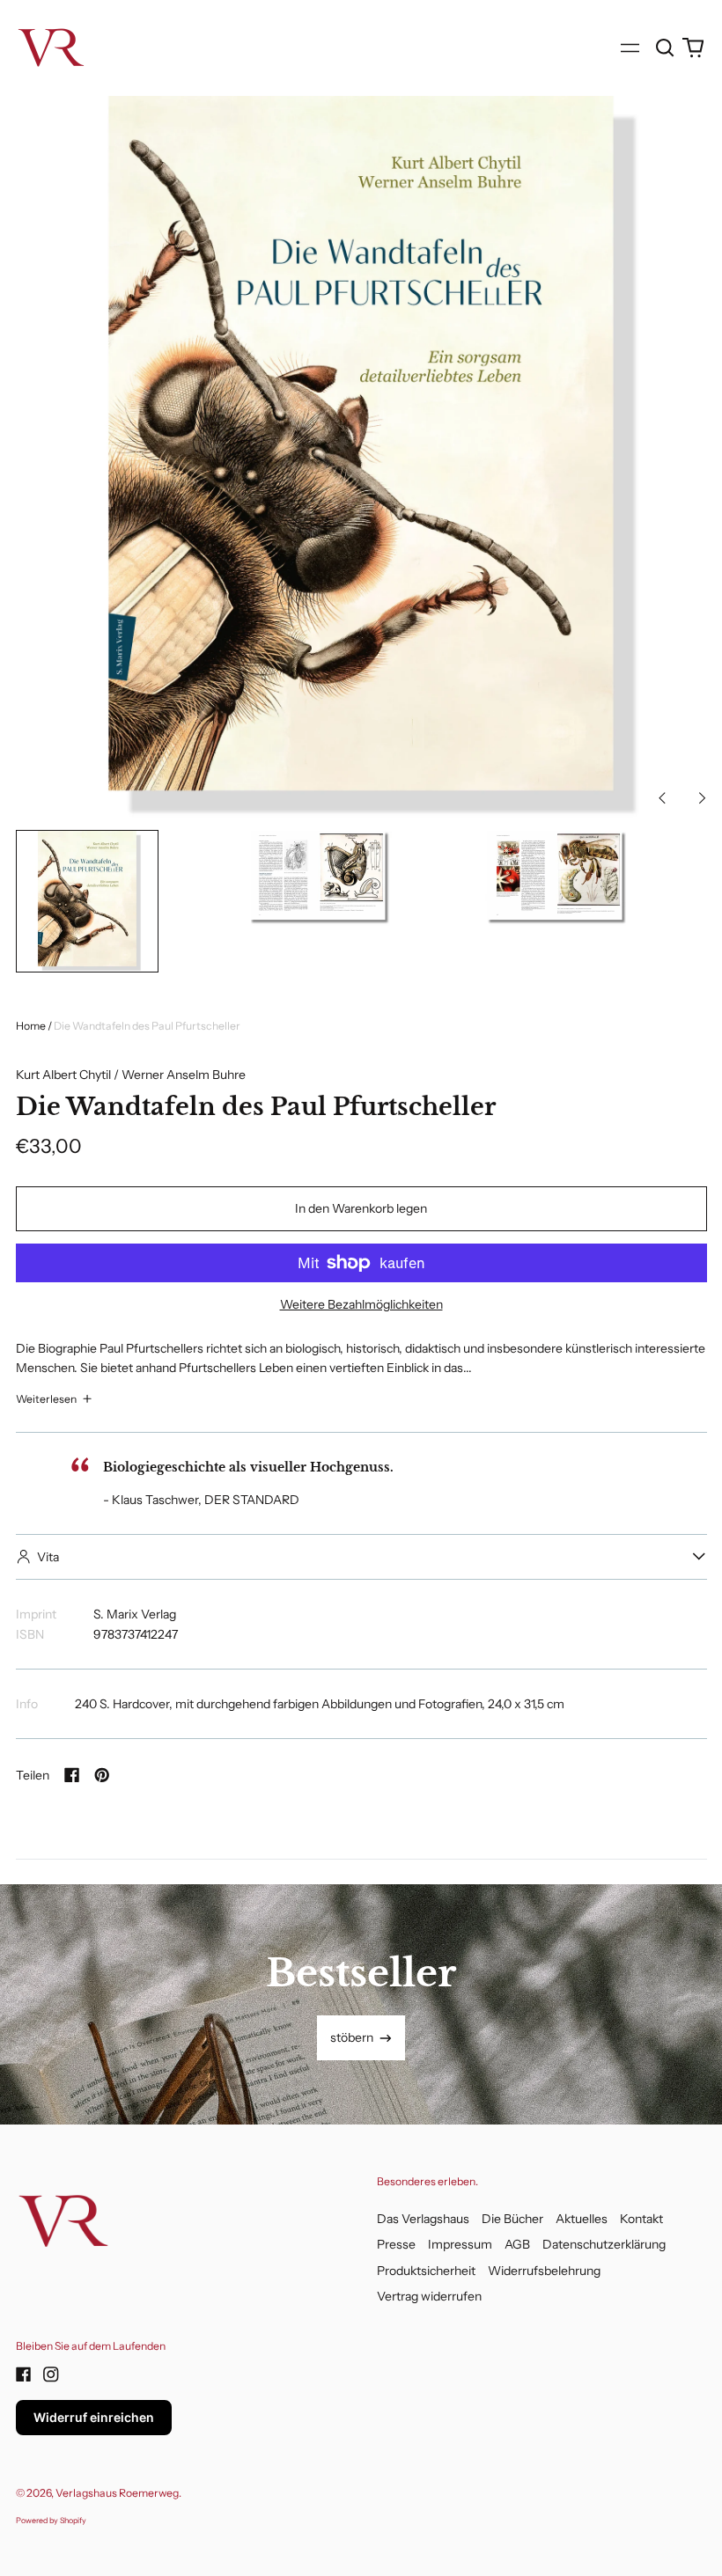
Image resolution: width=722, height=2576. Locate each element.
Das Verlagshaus (423, 2219)
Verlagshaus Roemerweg (117, 2493)
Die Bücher (512, 2219)
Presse (396, 2244)
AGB (517, 2244)
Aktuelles (582, 2219)
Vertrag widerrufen (429, 2296)
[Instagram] (51, 2374)
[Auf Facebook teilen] (72, 1775)
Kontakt (641, 2219)
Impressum (460, 2244)
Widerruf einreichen (94, 2417)
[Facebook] (24, 2374)
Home (31, 1026)
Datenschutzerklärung (604, 2244)
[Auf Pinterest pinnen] (102, 1775)
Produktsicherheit (426, 2271)
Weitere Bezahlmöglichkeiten (361, 1304)
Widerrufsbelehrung (544, 2271)
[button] (666, 48)
